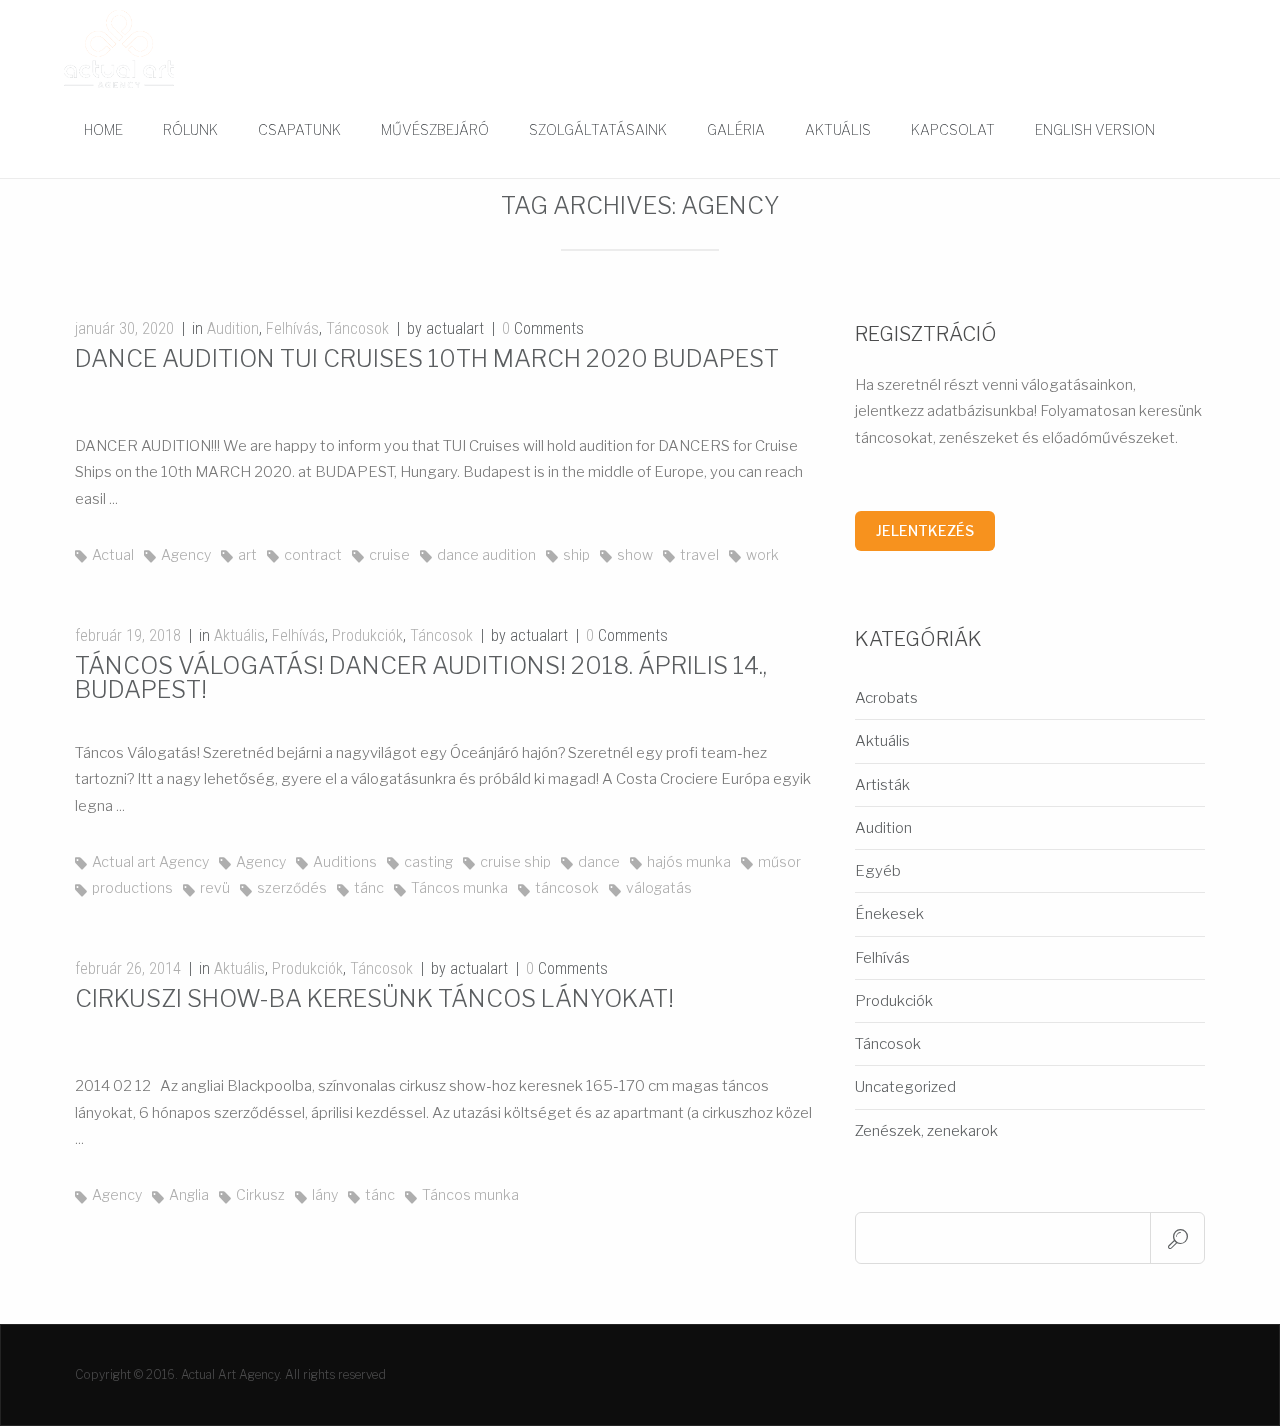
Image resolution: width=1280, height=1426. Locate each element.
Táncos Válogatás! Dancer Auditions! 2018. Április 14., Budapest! (421, 677)
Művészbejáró (435, 129)
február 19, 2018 (128, 635)
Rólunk (190, 129)
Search (1177, 1238)
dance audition (486, 554)
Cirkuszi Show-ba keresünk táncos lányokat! (374, 998)
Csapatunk (299, 129)
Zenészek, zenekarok (926, 1131)
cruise (389, 554)
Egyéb (878, 871)
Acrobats (886, 698)
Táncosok (357, 328)
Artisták (882, 785)
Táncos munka (459, 887)
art (247, 554)
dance (599, 861)
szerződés (292, 887)
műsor (779, 861)
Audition (233, 328)
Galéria (736, 129)
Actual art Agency (150, 861)
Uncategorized (905, 1087)
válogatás (659, 887)
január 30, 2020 (124, 328)
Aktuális (838, 129)
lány (325, 1194)
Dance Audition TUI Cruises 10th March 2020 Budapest (427, 358)
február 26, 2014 (128, 968)
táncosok (567, 887)
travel (699, 554)
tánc (369, 887)
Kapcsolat (953, 129)
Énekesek (889, 914)
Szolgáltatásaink (598, 129)
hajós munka (689, 861)
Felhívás (292, 328)
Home (103, 129)
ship (576, 554)
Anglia (189, 1194)
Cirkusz (260, 1194)
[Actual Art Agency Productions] (119, 49)
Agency (186, 554)
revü (215, 887)
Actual (113, 554)
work (762, 554)
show (635, 554)
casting (428, 861)
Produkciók (367, 635)
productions (132, 887)
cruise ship (515, 861)
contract (313, 554)
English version (1095, 129)
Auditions (345, 861)
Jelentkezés (925, 530)
